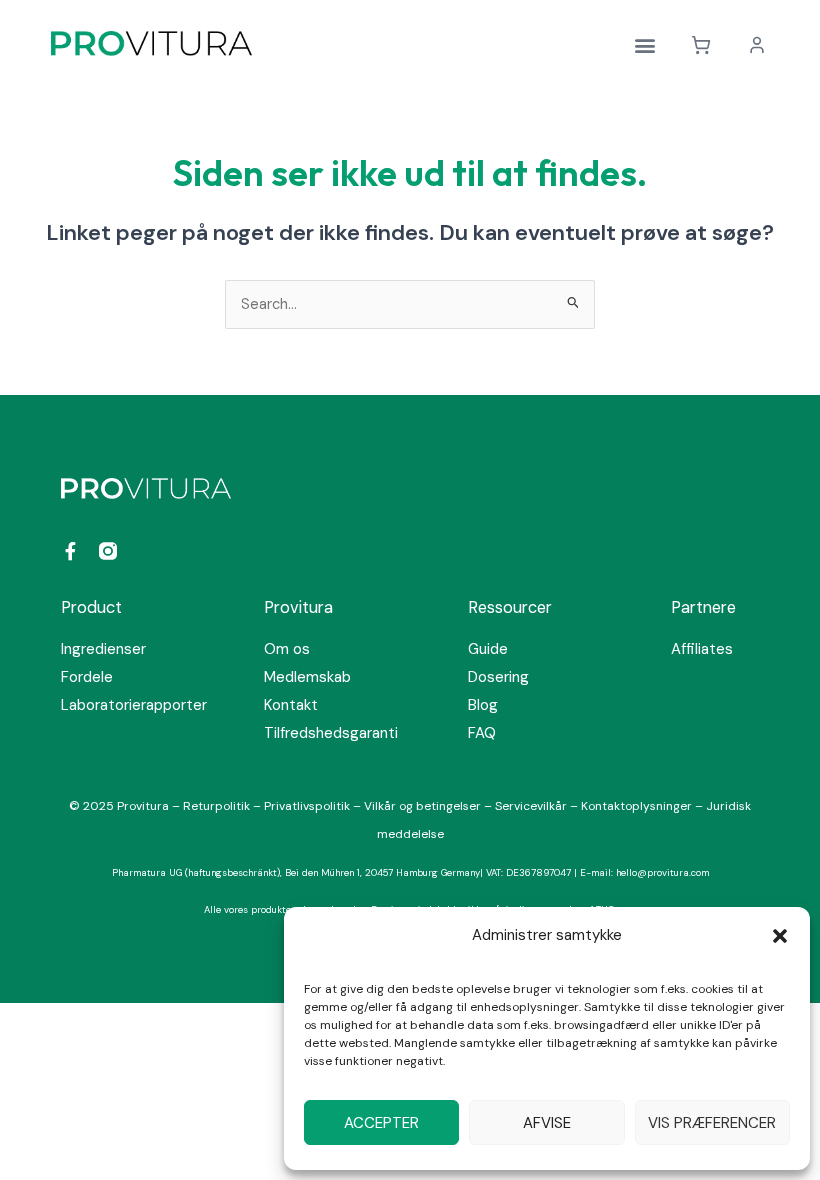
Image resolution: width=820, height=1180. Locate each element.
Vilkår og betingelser (422, 806)
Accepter (381, 1123)
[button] (780, 936)
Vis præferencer (712, 1123)
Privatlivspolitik (308, 806)
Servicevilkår (532, 806)
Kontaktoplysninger (636, 806)
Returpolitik (218, 806)
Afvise (547, 1123)
